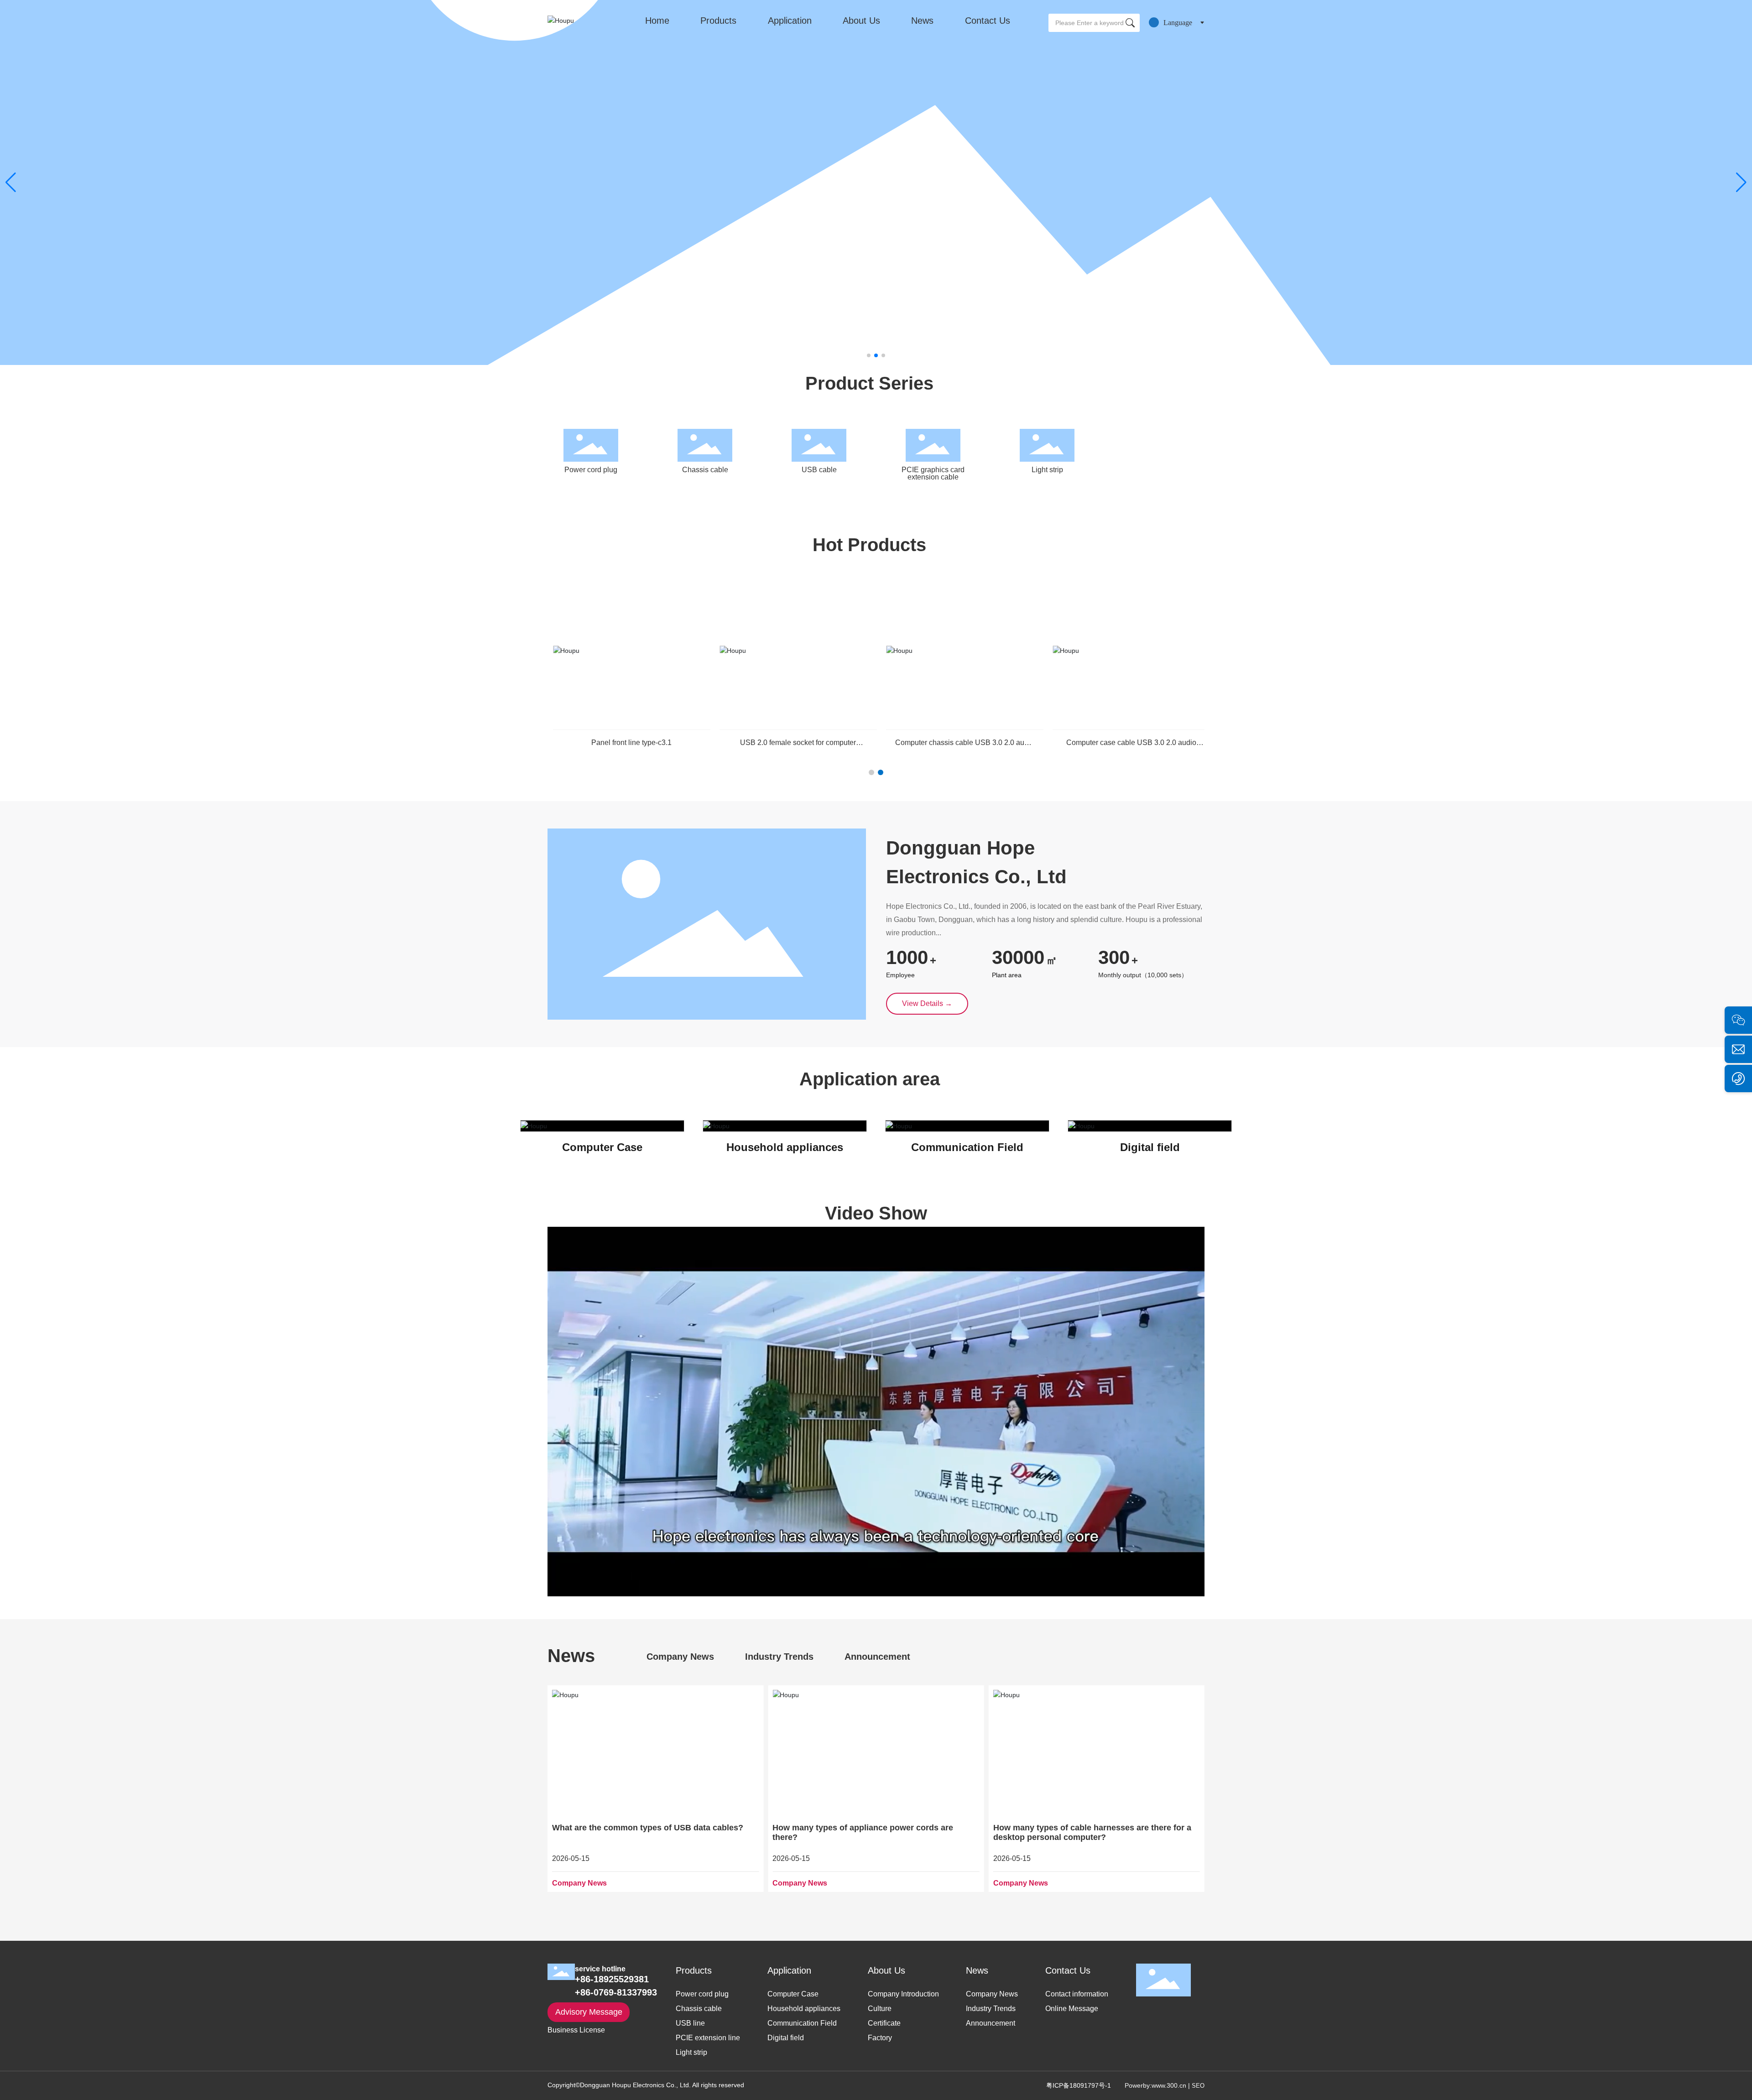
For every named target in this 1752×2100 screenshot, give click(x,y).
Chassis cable (705, 470)
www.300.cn (1169, 2085)
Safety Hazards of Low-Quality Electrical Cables (1086, 1828)
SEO (1198, 2086)
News (922, 21)
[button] (869, 355)
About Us (861, 21)
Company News (579, 1883)
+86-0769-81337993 (616, 1992)
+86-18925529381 (612, 1979)
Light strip (1047, 470)
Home (657, 21)
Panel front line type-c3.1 (787, 743)
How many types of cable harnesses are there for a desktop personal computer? (871, 1832)
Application (790, 21)
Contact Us (988, 21)
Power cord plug (591, 470)
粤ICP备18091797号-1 (1079, 2085)
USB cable (819, 470)
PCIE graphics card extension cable (933, 473)
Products (718, 21)
